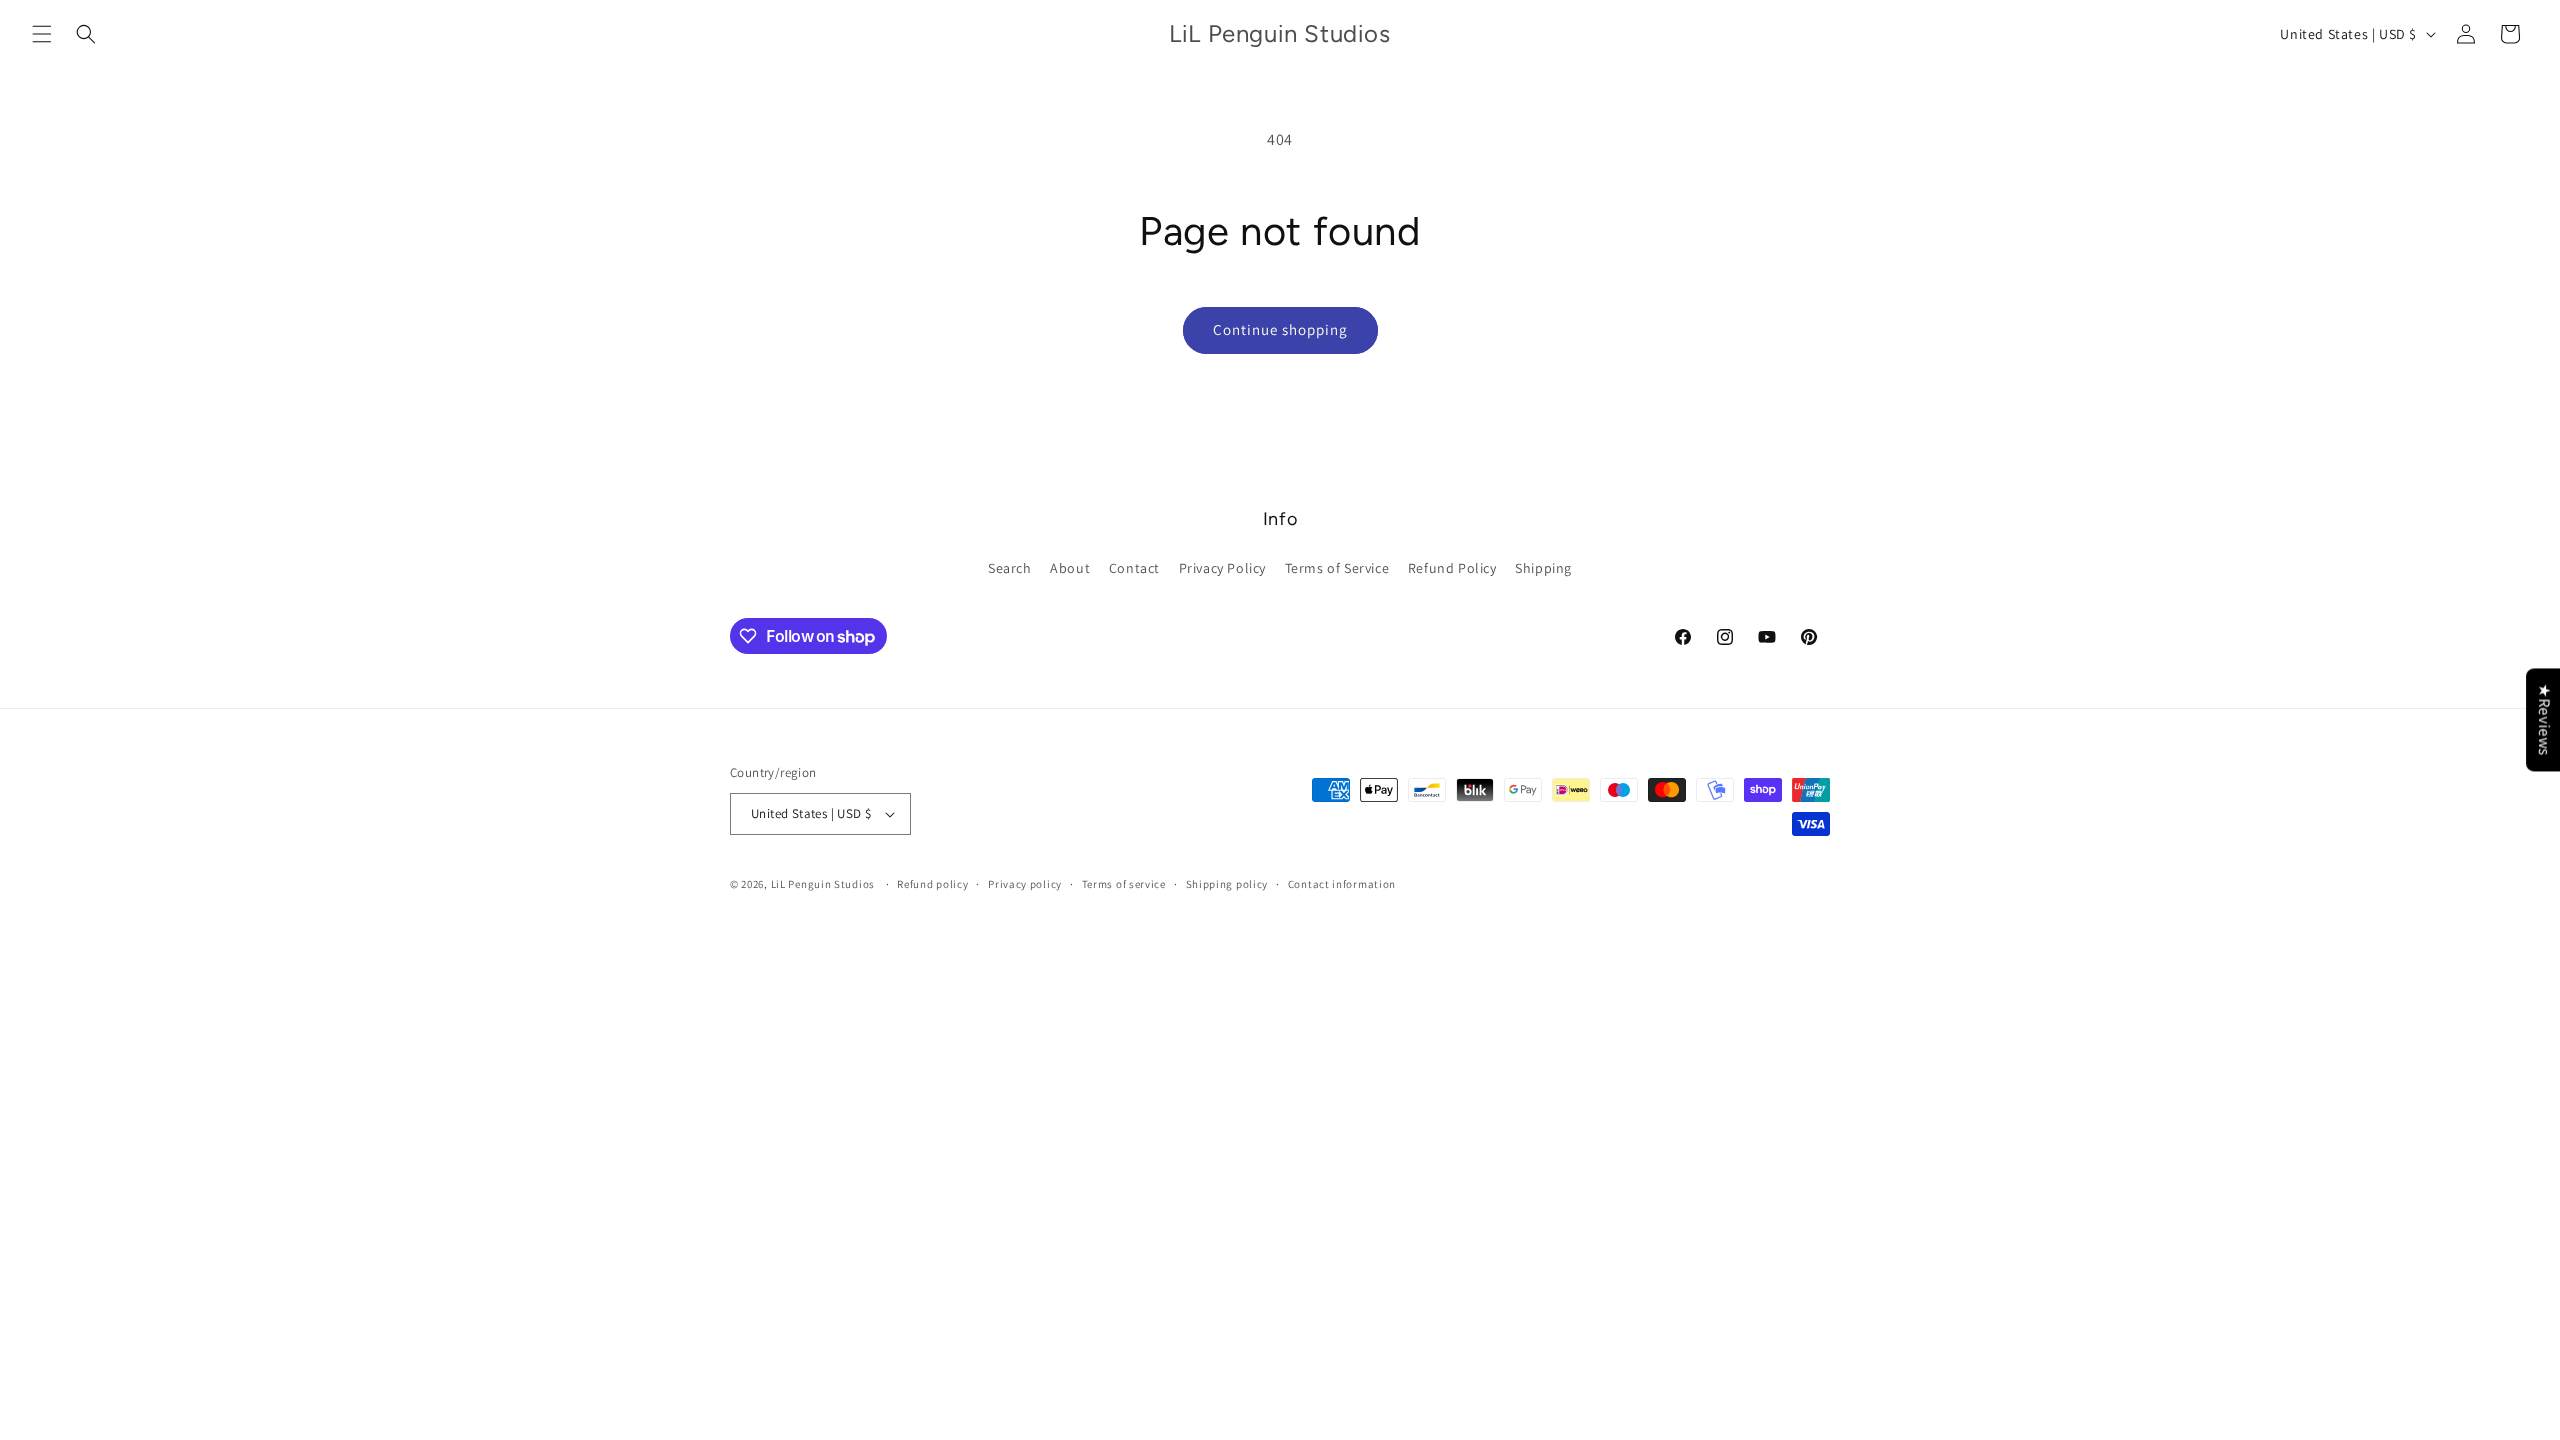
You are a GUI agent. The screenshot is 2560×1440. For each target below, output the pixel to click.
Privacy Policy (1222, 568)
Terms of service (1124, 884)
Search (1010, 568)
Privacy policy (1025, 884)
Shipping (1543, 568)
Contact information (1342, 884)
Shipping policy (1227, 884)
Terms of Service (1337, 568)
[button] (42, 34)
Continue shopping (1280, 329)
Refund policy (932, 884)
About (1070, 568)
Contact (1134, 568)
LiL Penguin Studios (823, 884)
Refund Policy (1452, 568)
